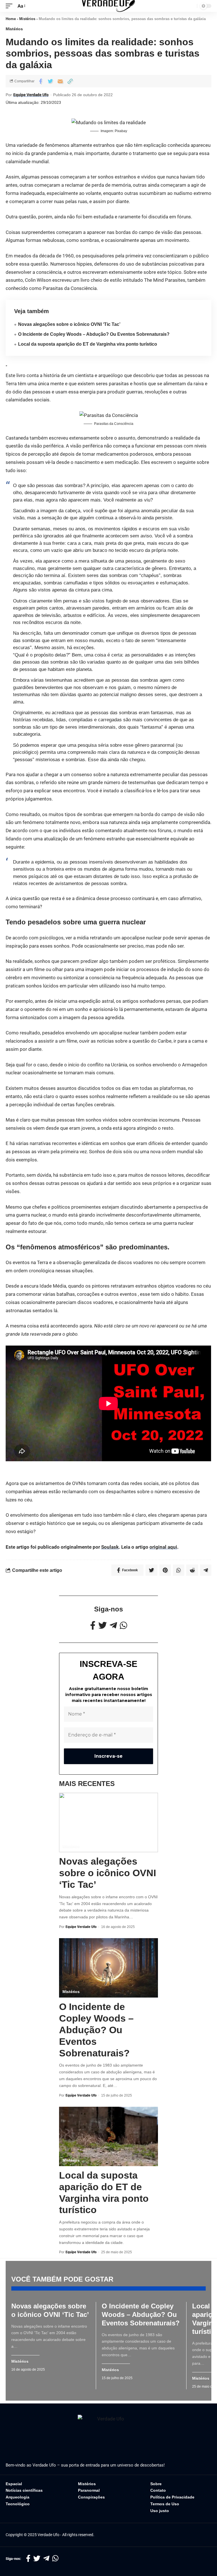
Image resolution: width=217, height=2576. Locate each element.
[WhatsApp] (123, 1625)
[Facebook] (93, 1625)
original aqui (163, 1547)
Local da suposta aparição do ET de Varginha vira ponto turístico (88, 344)
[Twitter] (103, 1625)
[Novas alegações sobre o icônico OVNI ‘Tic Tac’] (108, 1822)
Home (11, 19)
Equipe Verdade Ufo (31, 95)
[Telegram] (113, 1625)
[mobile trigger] (10, 6)
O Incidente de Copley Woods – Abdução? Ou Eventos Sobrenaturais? (94, 334)
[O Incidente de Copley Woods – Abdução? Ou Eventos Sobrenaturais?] (108, 1968)
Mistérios (27, 19)
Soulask (110, 1547)
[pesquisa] (191, 6)
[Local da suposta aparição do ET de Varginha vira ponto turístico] (108, 2136)
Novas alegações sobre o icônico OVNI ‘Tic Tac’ (69, 324)
